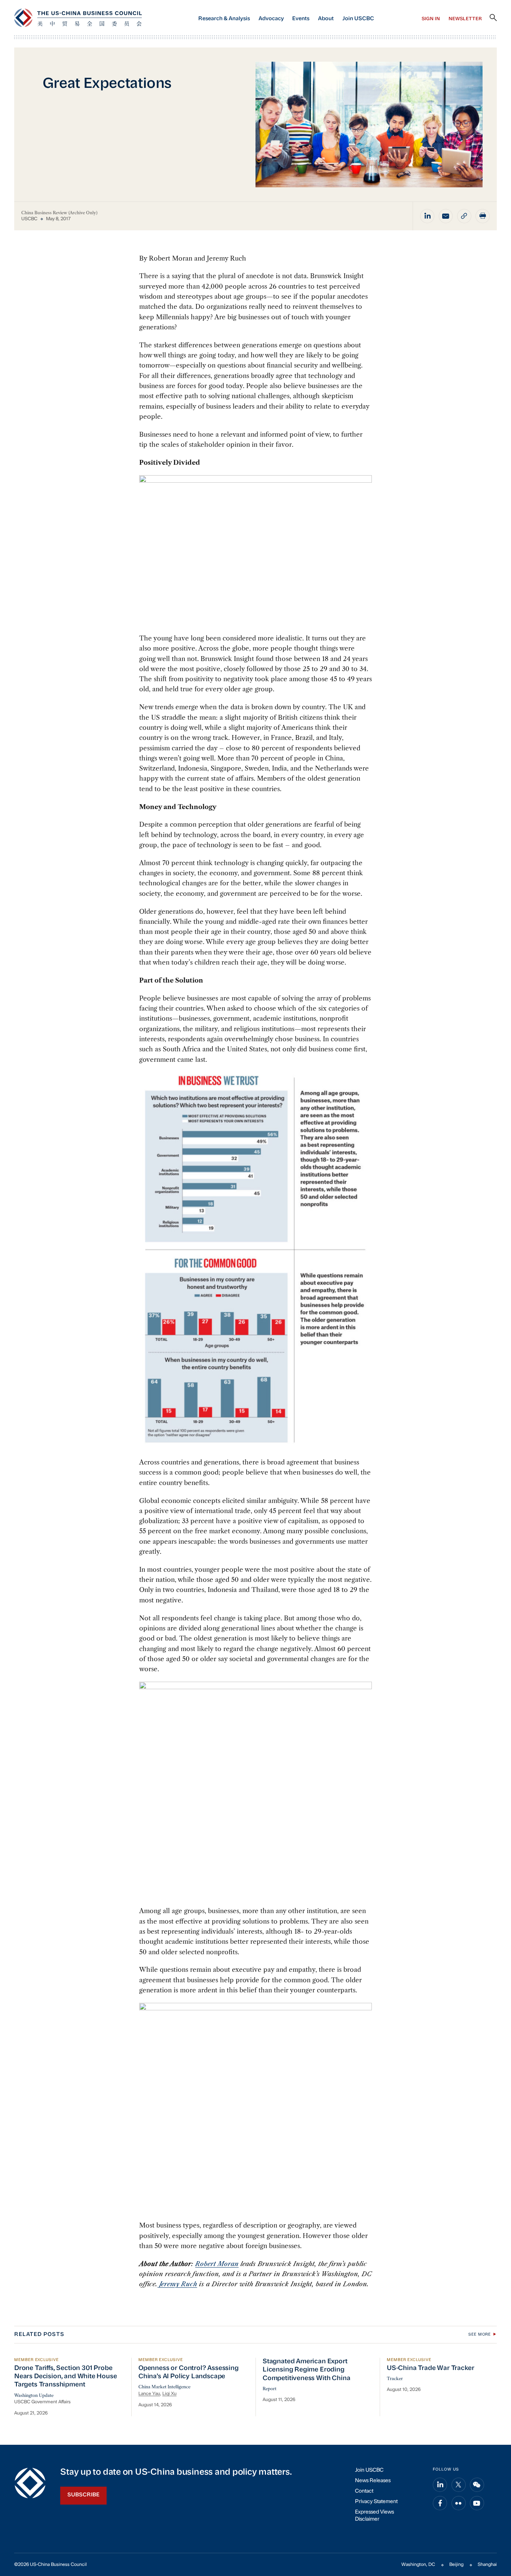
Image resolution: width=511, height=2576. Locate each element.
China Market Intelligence (164, 2387)
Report (270, 2389)
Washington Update (34, 2395)
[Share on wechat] (477, 2485)
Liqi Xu (169, 2394)
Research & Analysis (224, 19)
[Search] (493, 18)
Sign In (431, 19)
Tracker (395, 2379)
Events (301, 19)
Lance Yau (149, 2394)
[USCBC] (78, 18)
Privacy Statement (376, 2502)
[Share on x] (459, 2485)
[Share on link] (464, 216)
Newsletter (465, 19)
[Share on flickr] (459, 2503)
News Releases (373, 2481)
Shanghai (487, 2565)
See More (480, 2335)
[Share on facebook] (440, 2503)
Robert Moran (217, 2264)
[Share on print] (483, 216)
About (326, 19)
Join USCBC (358, 19)
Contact (364, 2491)
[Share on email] (446, 216)
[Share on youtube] (477, 2503)
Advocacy (271, 19)
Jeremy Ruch (178, 2284)
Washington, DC (418, 2565)
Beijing (456, 2565)
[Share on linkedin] (427, 216)
